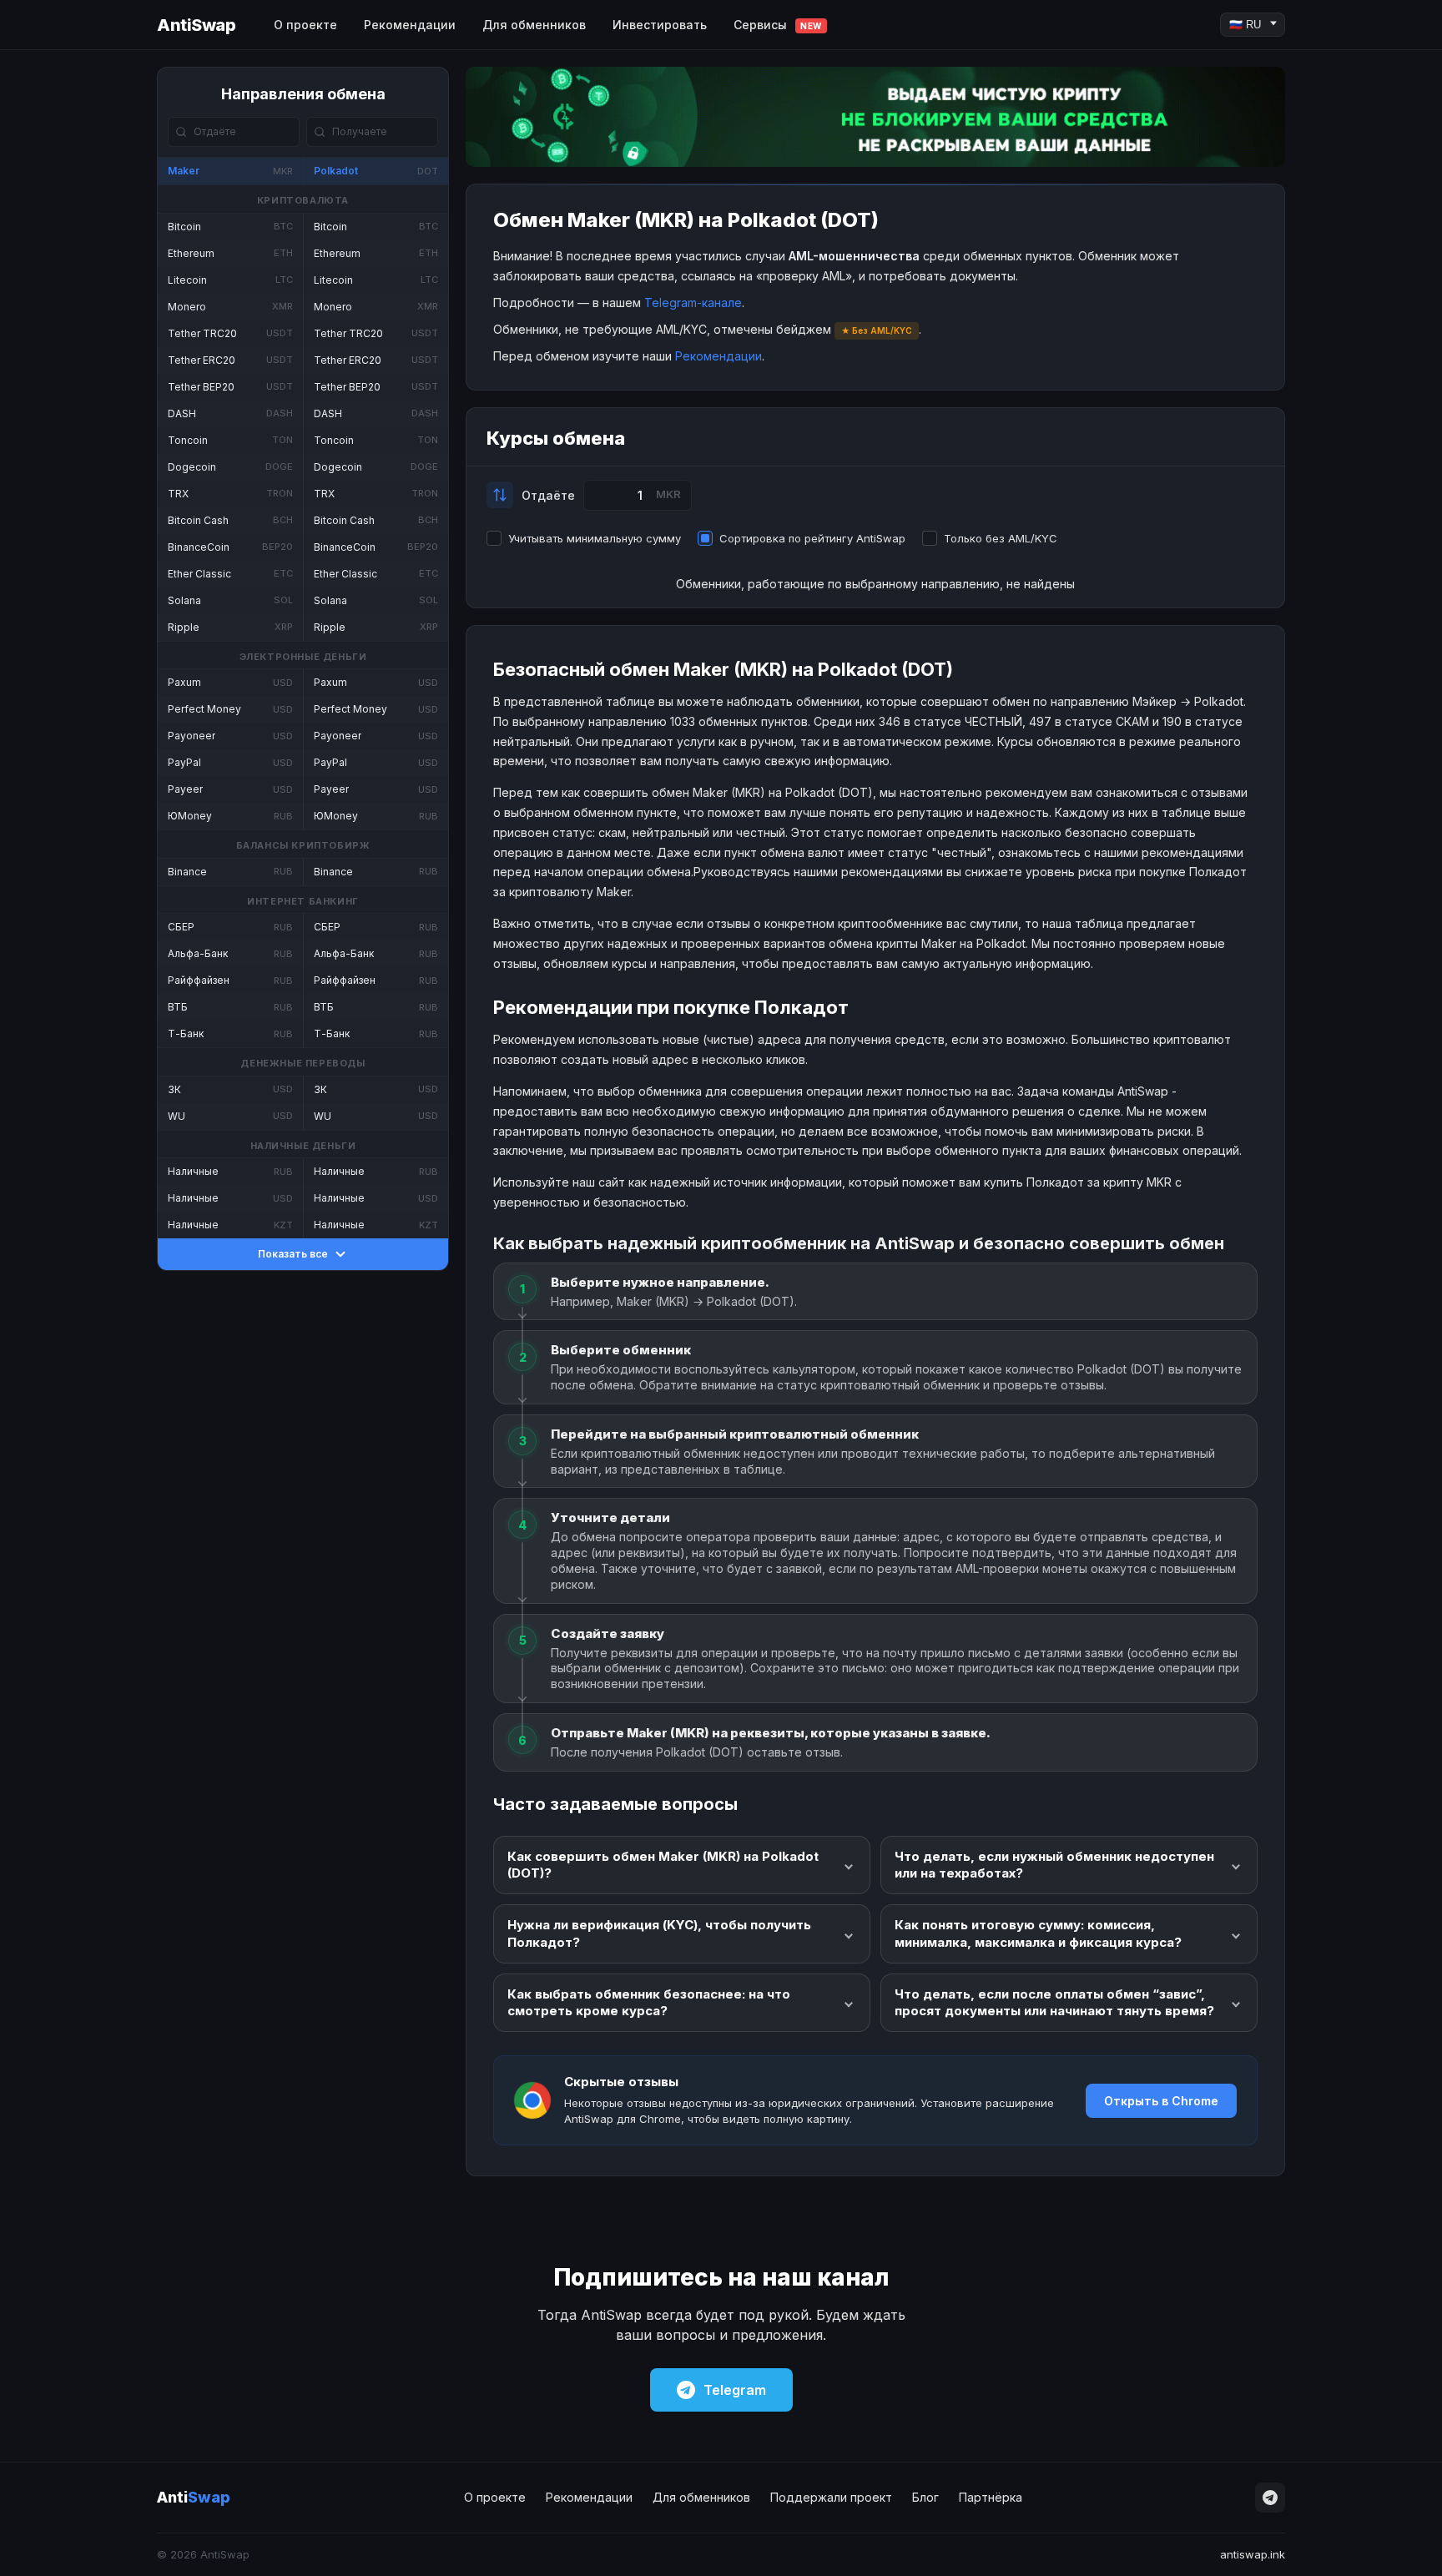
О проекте (305, 25)
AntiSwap (196, 25)
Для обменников (534, 25)
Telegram (735, 2390)
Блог (925, 2497)
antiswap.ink (1253, 2554)
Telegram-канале (693, 302)
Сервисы (778, 25)
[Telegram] (1270, 2498)
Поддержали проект (831, 2497)
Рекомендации (410, 25)
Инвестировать (660, 25)
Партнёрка (991, 2497)
